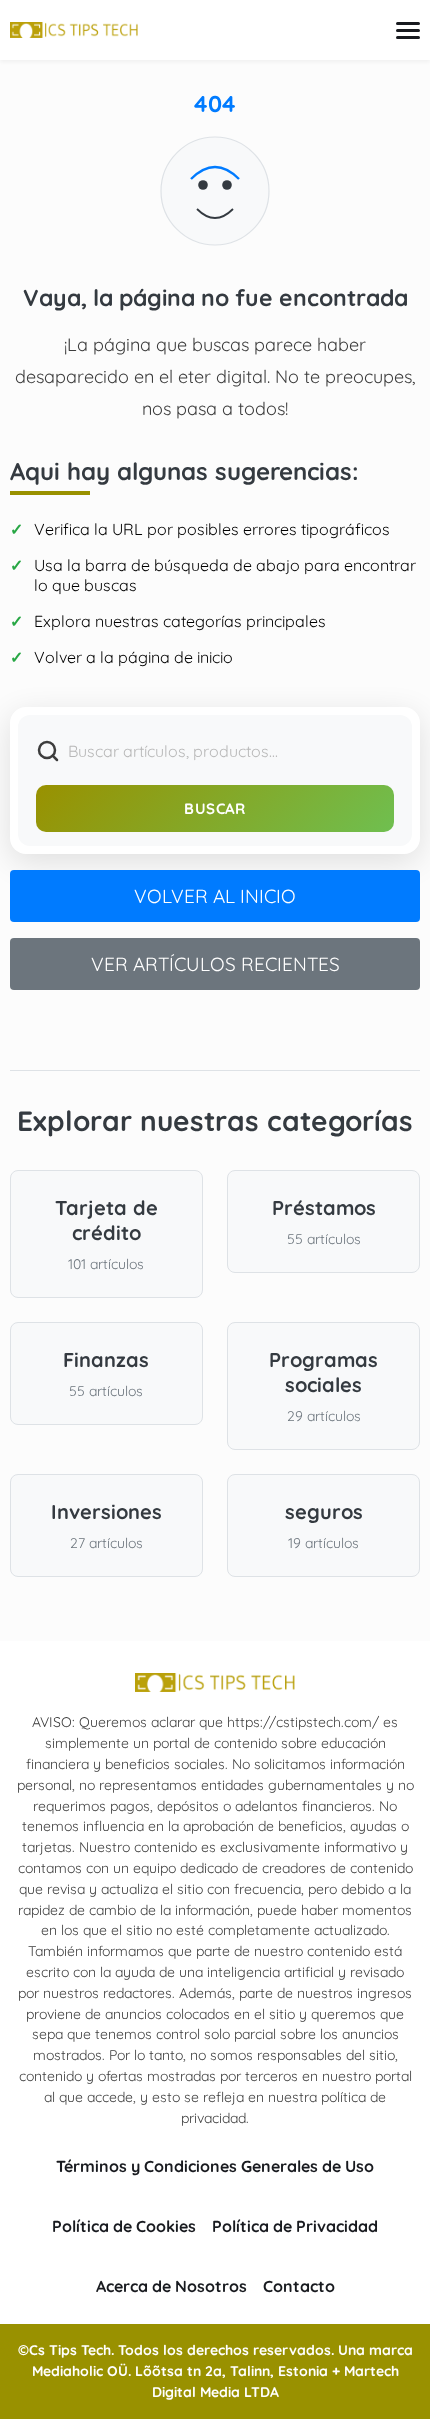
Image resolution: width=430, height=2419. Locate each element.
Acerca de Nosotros (171, 2286)
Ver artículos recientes (215, 964)
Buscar (214, 808)
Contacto (299, 2286)
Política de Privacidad (295, 2226)
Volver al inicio (215, 896)
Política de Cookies (124, 2226)
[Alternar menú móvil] (408, 30)
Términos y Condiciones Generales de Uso (215, 2166)
